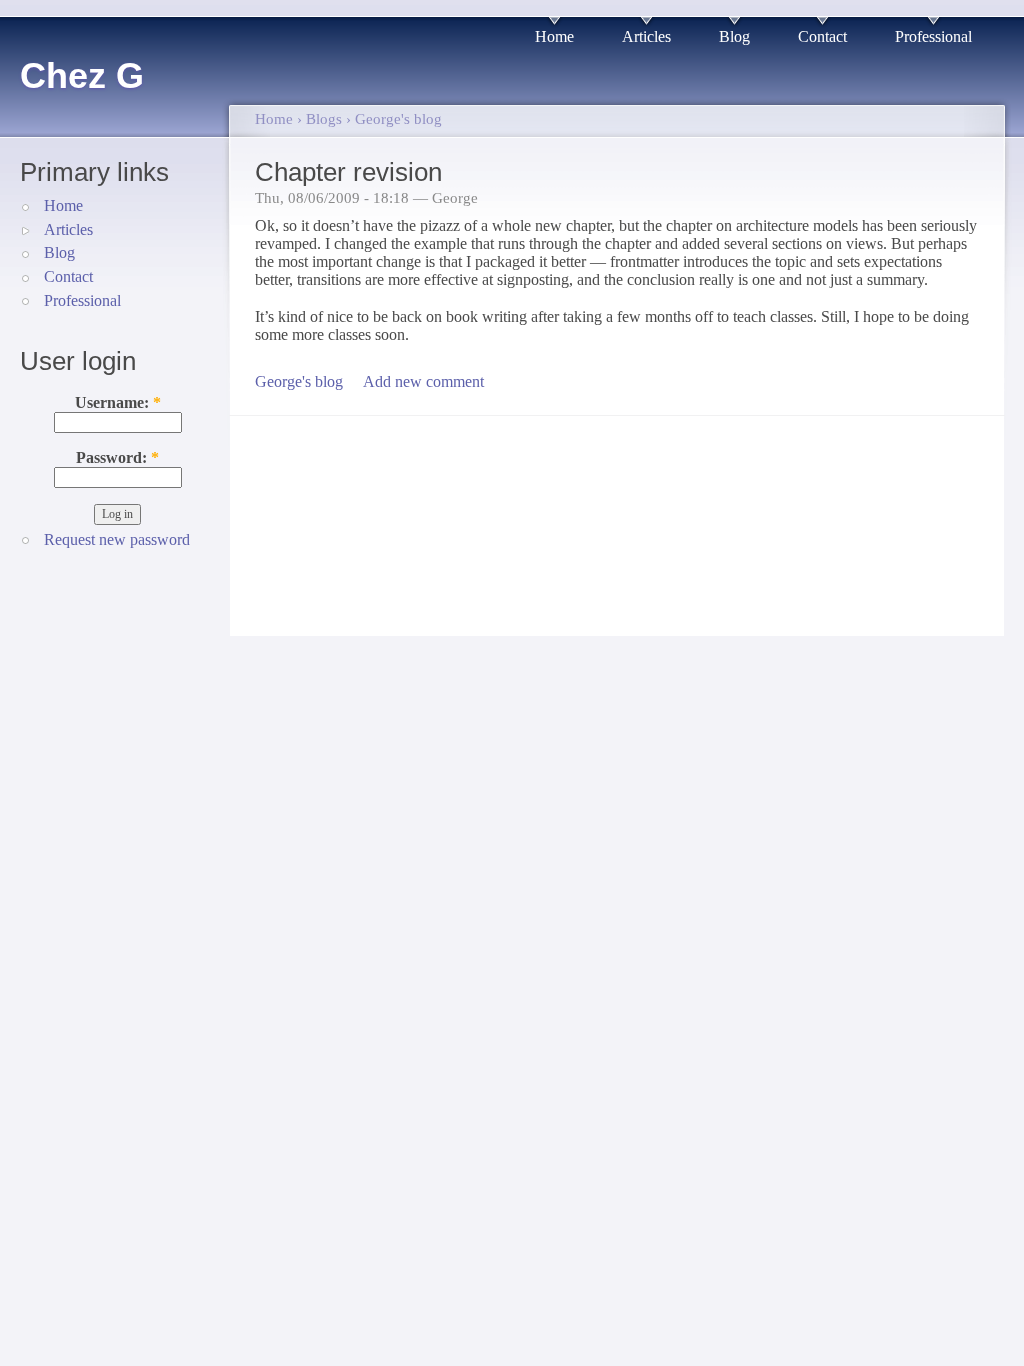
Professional (933, 36)
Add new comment (423, 381)
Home (554, 36)
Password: (117, 457)
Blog (734, 36)
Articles (646, 36)
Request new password (117, 539)
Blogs (324, 119)
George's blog (398, 119)
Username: (118, 402)
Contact (822, 36)
